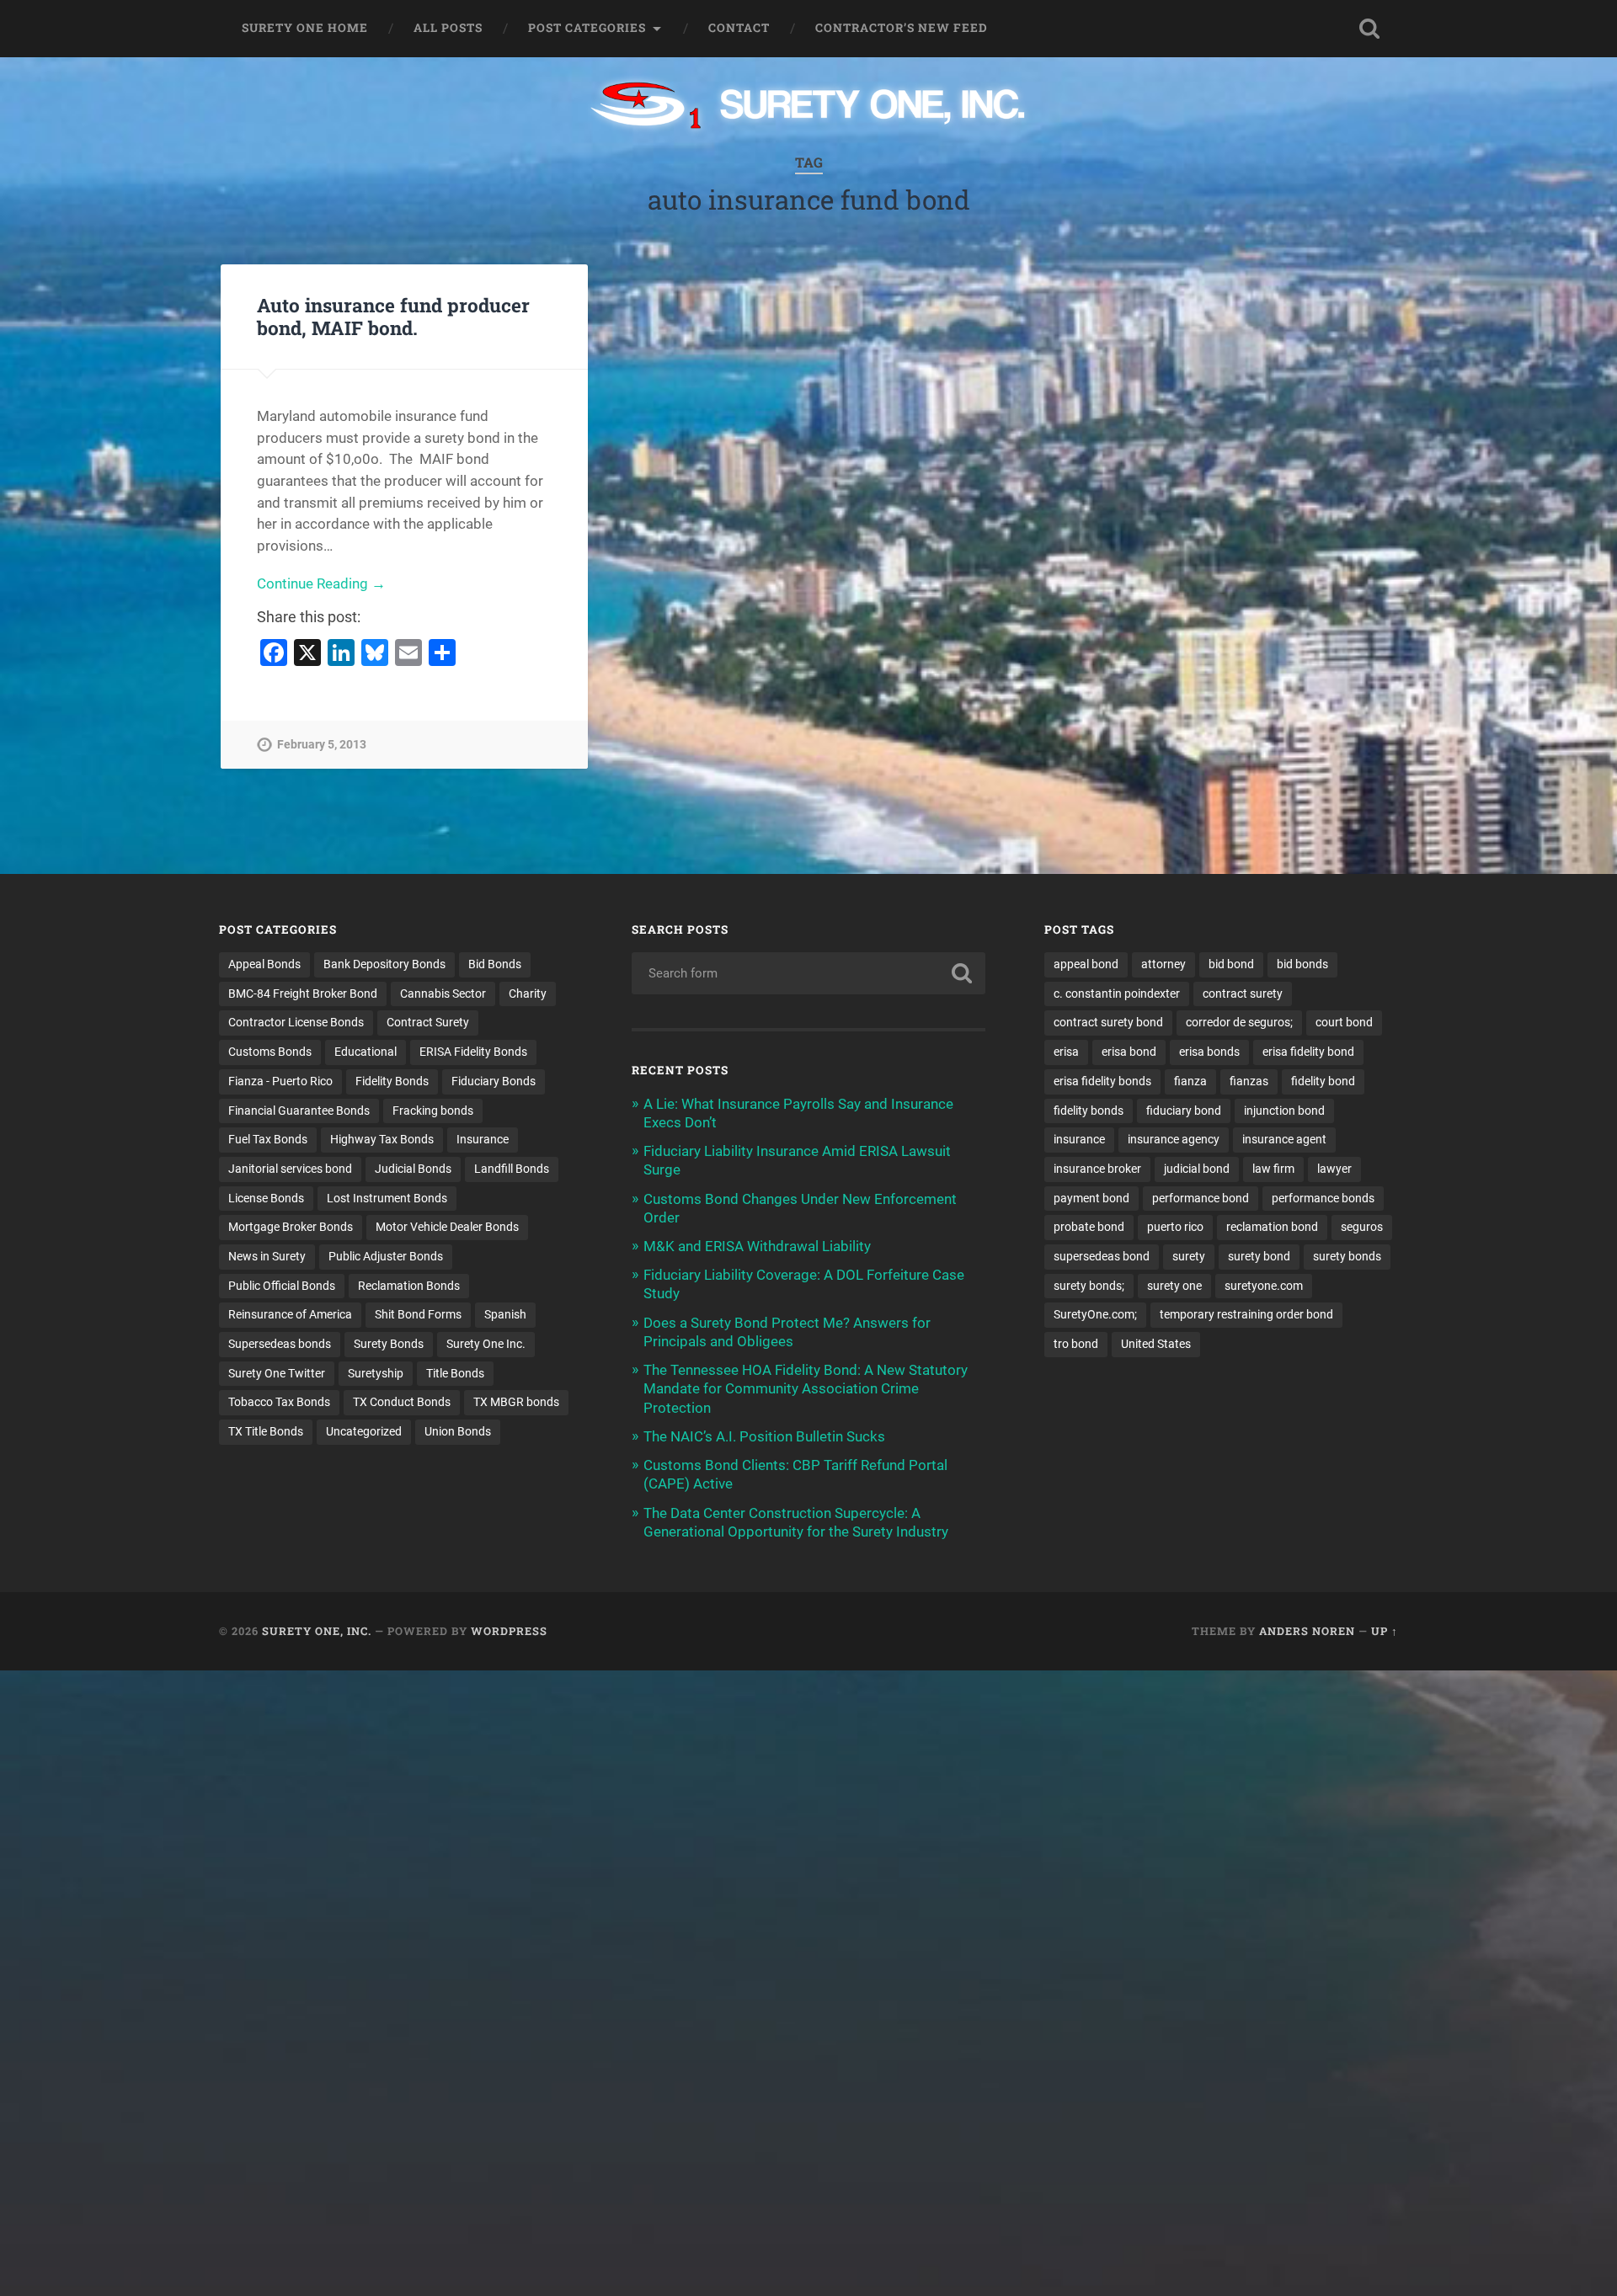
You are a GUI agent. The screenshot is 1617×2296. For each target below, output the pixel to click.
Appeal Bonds (264, 964)
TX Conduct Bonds (402, 1402)
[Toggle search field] (1369, 29)
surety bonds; (1089, 1286)
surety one (1174, 1286)
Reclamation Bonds (409, 1286)
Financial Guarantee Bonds (299, 1111)
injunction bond (1284, 1111)
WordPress (509, 1631)
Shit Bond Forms (418, 1314)
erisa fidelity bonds (1102, 1081)
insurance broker (1097, 1169)
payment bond (1091, 1198)
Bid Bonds (495, 964)
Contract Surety (428, 1022)
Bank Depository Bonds (384, 964)
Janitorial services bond (290, 1169)
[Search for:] (808, 973)
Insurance (483, 1139)
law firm (1273, 1169)
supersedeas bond (1102, 1256)
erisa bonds (1209, 1052)
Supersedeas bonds (280, 1344)
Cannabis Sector (443, 994)
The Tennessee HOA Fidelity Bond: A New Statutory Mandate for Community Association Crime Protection (806, 1388)
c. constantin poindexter (1117, 994)
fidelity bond (1323, 1081)
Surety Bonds (389, 1344)
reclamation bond (1272, 1227)
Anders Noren (1307, 1631)
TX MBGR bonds (516, 1402)
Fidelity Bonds (392, 1081)
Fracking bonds (433, 1111)
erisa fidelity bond (1308, 1052)
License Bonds (266, 1198)
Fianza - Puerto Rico (280, 1081)
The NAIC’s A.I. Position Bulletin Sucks (764, 1436)
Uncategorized (364, 1431)
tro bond (1076, 1344)
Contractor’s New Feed (902, 28)
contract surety (1243, 994)
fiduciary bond (1184, 1111)
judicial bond (1197, 1169)
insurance (1079, 1139)
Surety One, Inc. (317, 1631)
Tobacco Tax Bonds (279, 1402)
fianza (1190, 1081)
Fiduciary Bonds (494, 1081)
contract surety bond (1108, 1022)
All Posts (448, 28)
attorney (1163, 964)
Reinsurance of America (290, 1314)
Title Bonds (455, 1373)
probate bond (1089, 1227)
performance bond (1201, 1198)
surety (1189, 1256)
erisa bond (1129, 1052)
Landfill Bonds (512, 1169)
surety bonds (1347, 1256)
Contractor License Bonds (296, 1022)
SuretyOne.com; (1095, 1314)
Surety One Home (305, 28)
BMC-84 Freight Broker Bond (303, 994)
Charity (528, 994)
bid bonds (1302, 964)
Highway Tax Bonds (382, 1139)
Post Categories (587, 28)
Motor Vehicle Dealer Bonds (447, 1227)
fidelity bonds (1089, 1111)
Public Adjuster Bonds (386, 1256)
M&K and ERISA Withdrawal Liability (757, 1246)
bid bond (1231, 964)
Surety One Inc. (486, 1344)
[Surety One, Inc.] (809, 107)
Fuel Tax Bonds (268, 1139)
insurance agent (1284, 1139)
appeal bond (1086, 964)
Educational (366, 1052)
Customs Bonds (270, 1052)
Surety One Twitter (277, 1373)
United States (1156, 1344)
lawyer (1334, 1169)
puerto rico (1175, 1227)
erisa (1066, 1052)
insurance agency (1174, 1139)
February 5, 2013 (322, 745)
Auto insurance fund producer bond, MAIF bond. (393, 316)
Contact (739, 28)
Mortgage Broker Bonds (291, 1227)
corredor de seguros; (1239, 1022)
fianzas (1249, 1081)
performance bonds (1323, 1198)
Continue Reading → (321, 583)
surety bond (1259, 1256)
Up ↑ (1385, 1631)
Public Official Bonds (282, 1286)
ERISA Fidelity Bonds (473, 1052)
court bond (1344, 1022)
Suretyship (376, 1373)
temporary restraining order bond (1246, 1314)
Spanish (505, 1314)
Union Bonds (458, 1431)
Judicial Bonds (413, 1169)
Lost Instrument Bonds (387, 1198)
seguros (1362, 1227)
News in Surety (267, 1256)
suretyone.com (1264, 1286)
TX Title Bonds (266, 1431)
